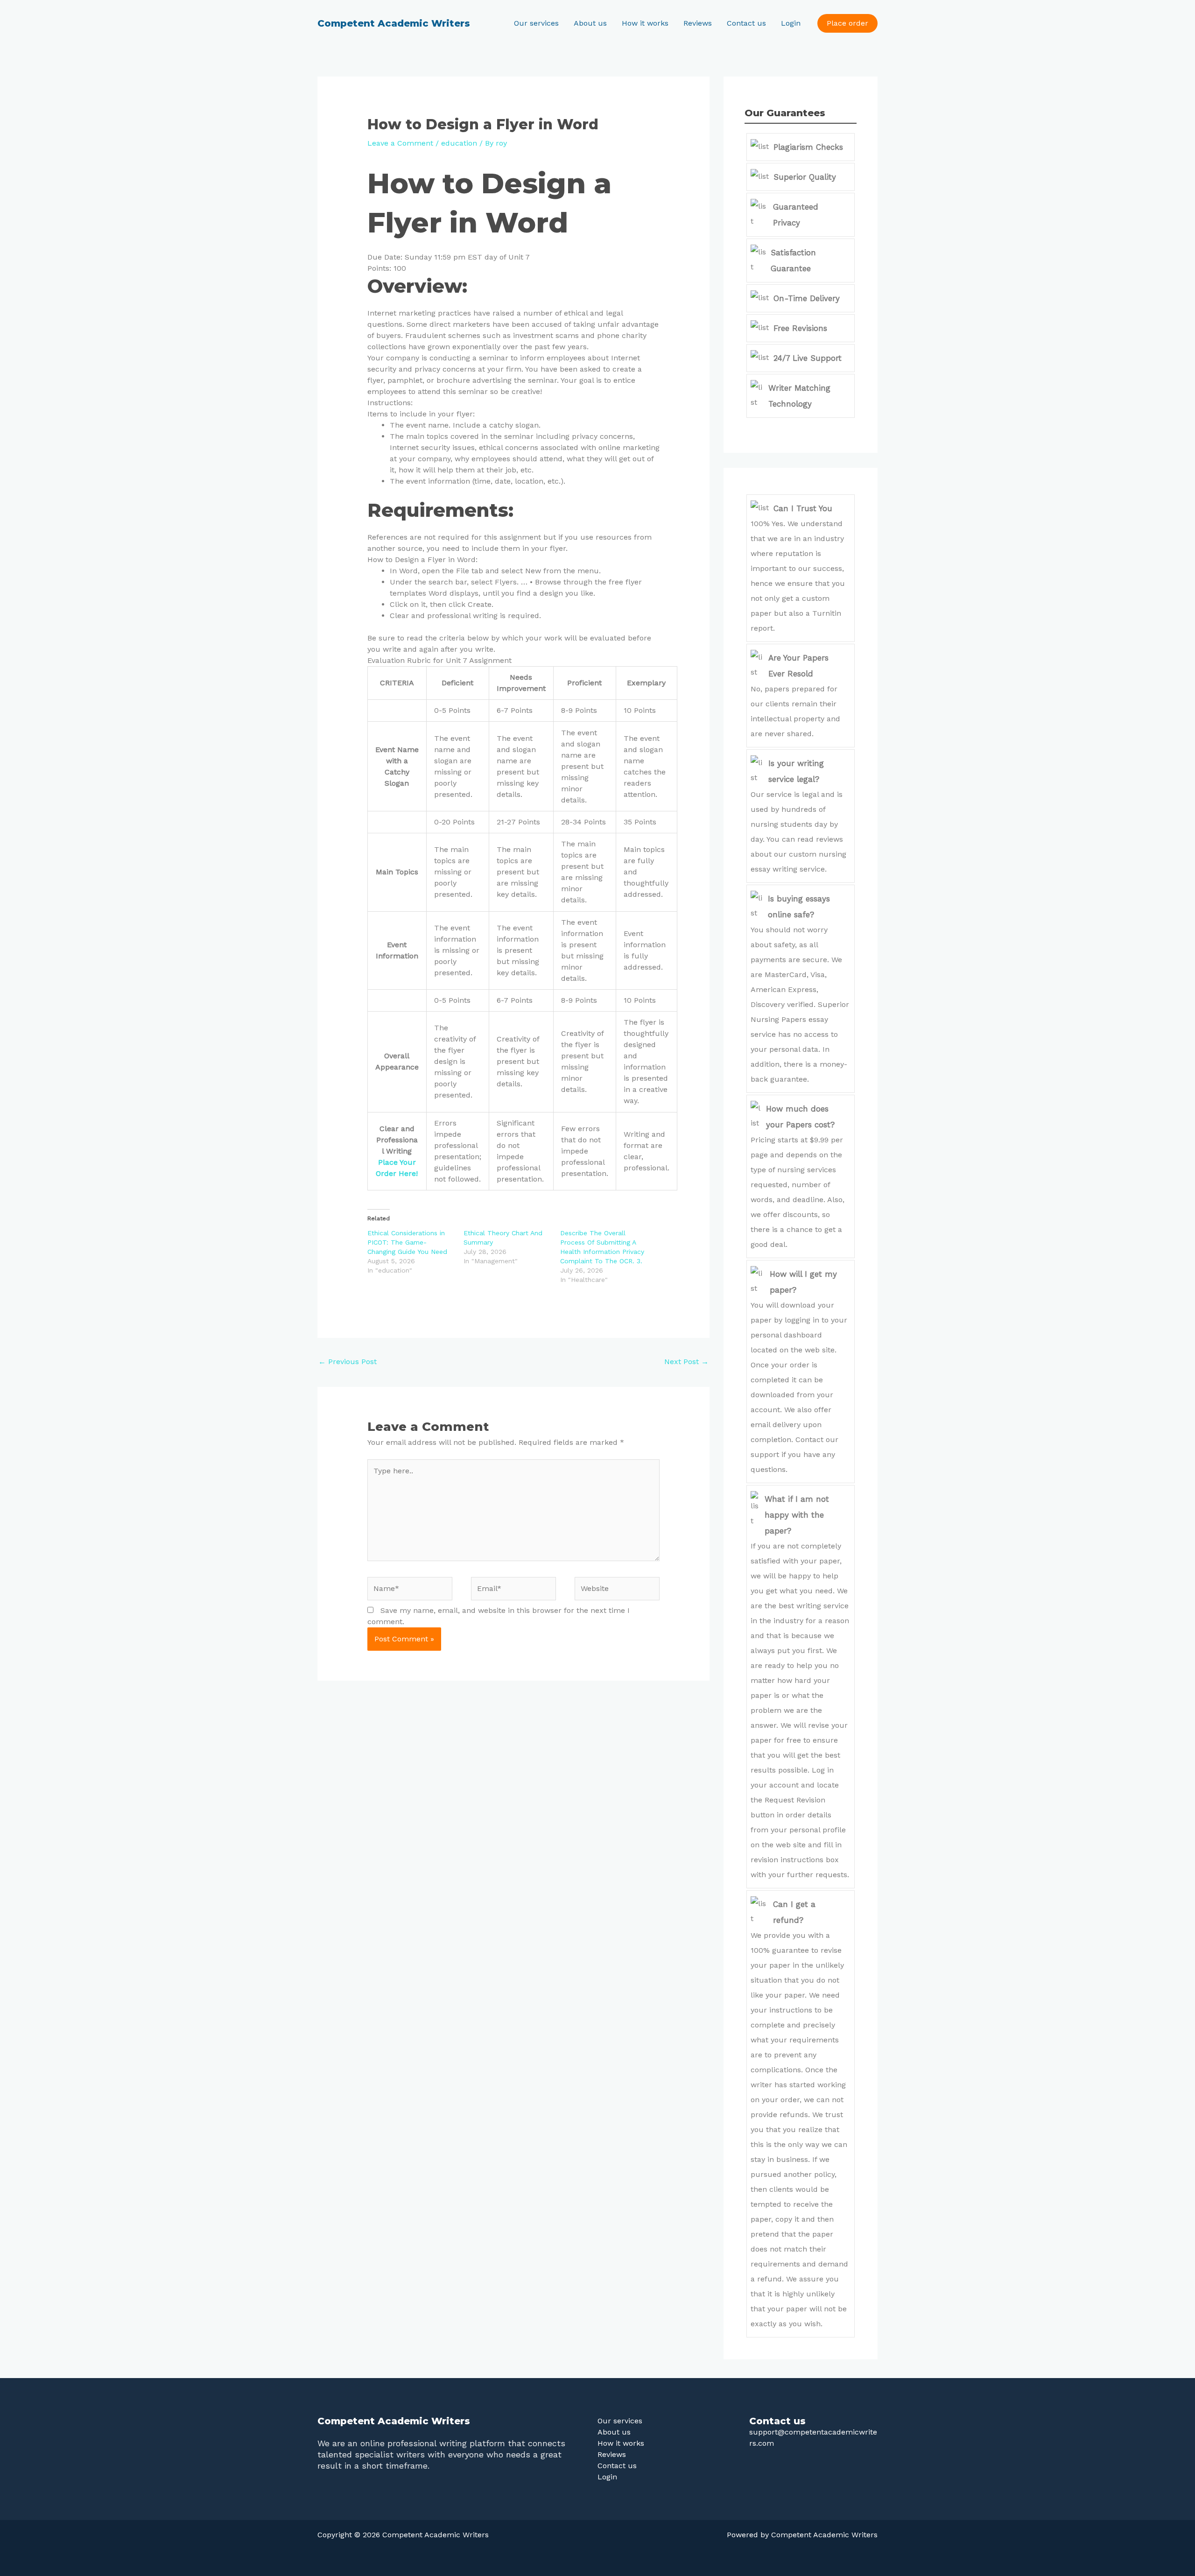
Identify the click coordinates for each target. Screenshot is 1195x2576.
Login (791, 23)
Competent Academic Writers (394, 23)
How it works (645, 23)
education (459, 143)
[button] (847, 23)
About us (590, 23)
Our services (536, 23)
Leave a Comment (400, 143)
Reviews (698, 23)
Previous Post (348, 1362)
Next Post (686, 1362)
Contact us (746, 23)
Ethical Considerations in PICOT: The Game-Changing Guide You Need (407, 1242)
